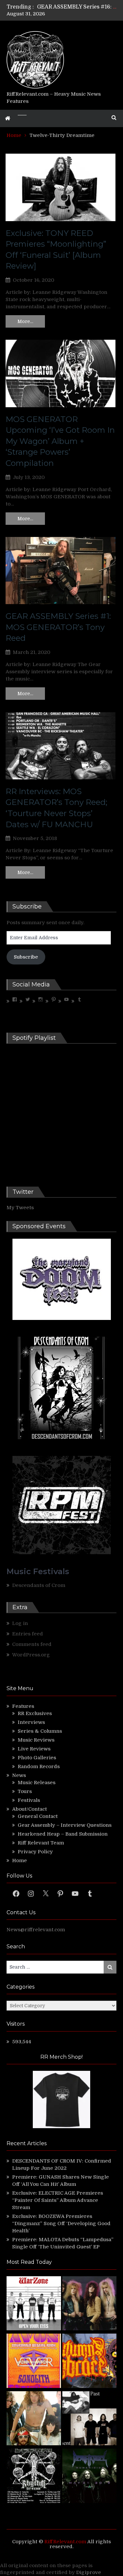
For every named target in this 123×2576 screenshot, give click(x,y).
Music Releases (37, 1783)
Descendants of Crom (39, 1585)
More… (25, 321)
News (19, 1775)
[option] (77, 7)
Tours (25, 1791)
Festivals (29, 1800)
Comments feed (32, 1644)
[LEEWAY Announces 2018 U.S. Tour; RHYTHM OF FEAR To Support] (34, 2477)
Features (23, 1706)
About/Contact (30, 1809)
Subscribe (26, 957)
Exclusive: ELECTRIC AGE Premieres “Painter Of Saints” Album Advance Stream (58, 2200)
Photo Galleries (37, 1758)
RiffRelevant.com (65, 2542)
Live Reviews (34, 1749)
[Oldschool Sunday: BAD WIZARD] (34, 2419)
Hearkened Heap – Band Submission (63, 1834)
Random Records (39, 1766)
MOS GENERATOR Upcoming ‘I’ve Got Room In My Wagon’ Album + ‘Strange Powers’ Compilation (60, 441)
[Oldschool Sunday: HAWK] (90, 2304)
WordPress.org (31, 1655)
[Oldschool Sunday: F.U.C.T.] (90, 2419)
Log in (20, 1623)
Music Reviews (36, 1740)
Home (20, 1860)
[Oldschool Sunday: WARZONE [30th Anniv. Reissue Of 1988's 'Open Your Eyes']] (34, 2304)
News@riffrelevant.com (36, 1930)
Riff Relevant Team (41, 1843)
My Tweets (20, 1208)
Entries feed (28, 1634)
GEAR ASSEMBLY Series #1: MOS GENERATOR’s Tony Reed (58, 627)
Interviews (31, 1722)
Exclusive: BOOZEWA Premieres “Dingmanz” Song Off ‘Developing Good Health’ (61, 2223)
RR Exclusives (35, 1713)
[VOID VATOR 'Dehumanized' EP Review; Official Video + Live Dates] (34, 2362)
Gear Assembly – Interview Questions (65, 1825)
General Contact (38, 1816)
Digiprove (89, 2572)
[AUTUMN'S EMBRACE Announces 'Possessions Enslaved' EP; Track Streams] (90, 2362)
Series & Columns (40, 1731)
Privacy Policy (35, 1852)
